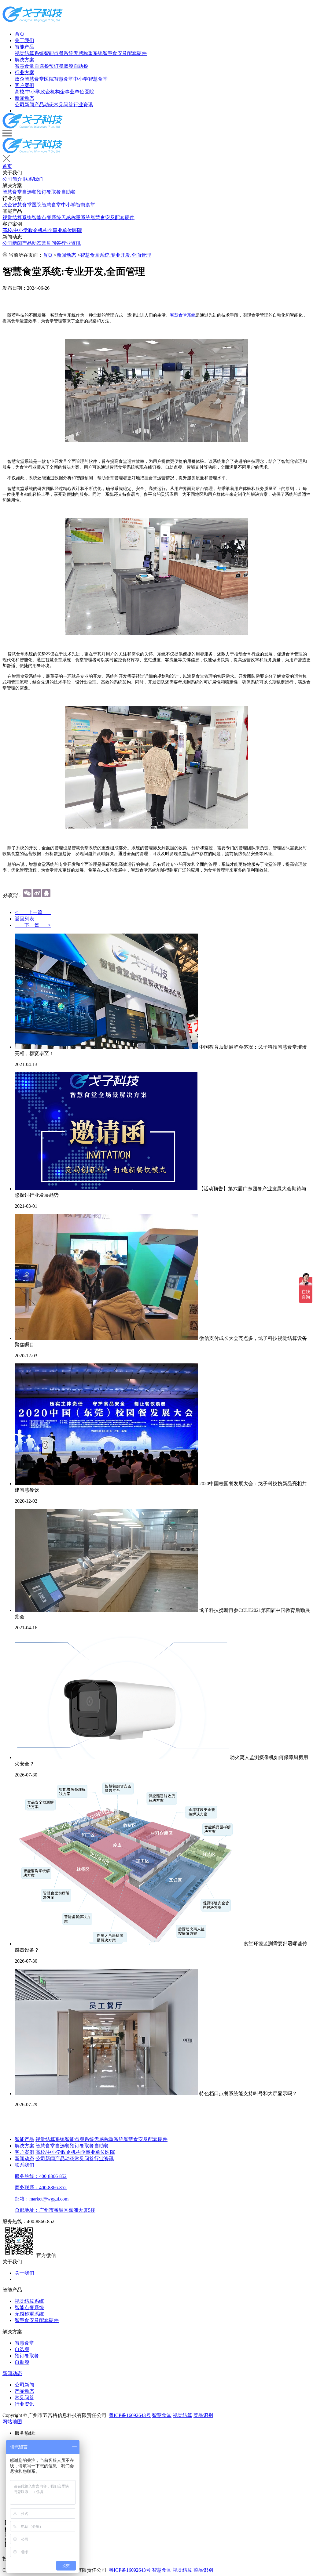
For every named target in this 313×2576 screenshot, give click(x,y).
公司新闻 (24, 105)
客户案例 (24, 85)
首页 (20, 34)
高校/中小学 (28, 92)
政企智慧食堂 (29, 79)
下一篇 (33, 925)
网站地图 (12, 2422)
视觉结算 (182, 2415)
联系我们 (33, 179)
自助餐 (81, 66)
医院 (89, 92)
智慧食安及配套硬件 (125, 53)
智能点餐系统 (59, 53)
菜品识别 (203, 2415)
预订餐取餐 (61, 66)
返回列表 (24, 919)
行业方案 (24, 73)
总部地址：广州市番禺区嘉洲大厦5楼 (55, 2210)
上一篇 (33, 912)
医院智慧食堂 (59, 79)
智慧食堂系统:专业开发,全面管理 (116, 255)
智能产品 (24, 47)
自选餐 (42, 66)
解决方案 (24, 60)
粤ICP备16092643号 (130, 2415)
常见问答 (64, 105)
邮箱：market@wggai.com (42, 2199)
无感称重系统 (88, 53)
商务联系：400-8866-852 (41, 2188)
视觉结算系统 (29, 53)
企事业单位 (72, 92)
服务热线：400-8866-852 (41, 2176)
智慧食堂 (24, 66)
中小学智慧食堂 (90, 79)
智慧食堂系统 (183, 315)
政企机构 (50, 92)
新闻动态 (24, 98)
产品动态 (44, 105)
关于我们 (24, 40)
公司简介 (12, 179)
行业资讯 (83, 105)
